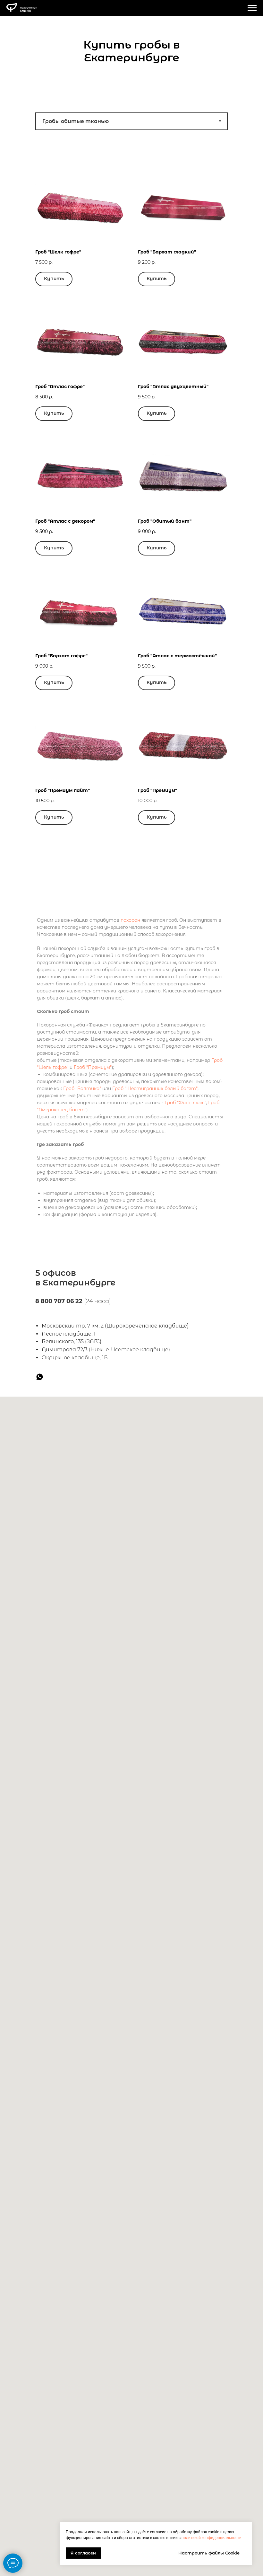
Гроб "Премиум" (93, 1067)
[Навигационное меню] (252, 8)
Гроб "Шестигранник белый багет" (155, 1088)
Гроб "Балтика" (82, 1088)
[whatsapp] (40, 1377)
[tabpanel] (131, 517)
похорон (130, 920)
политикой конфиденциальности (212, 2538)
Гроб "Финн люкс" (185, 1103)
